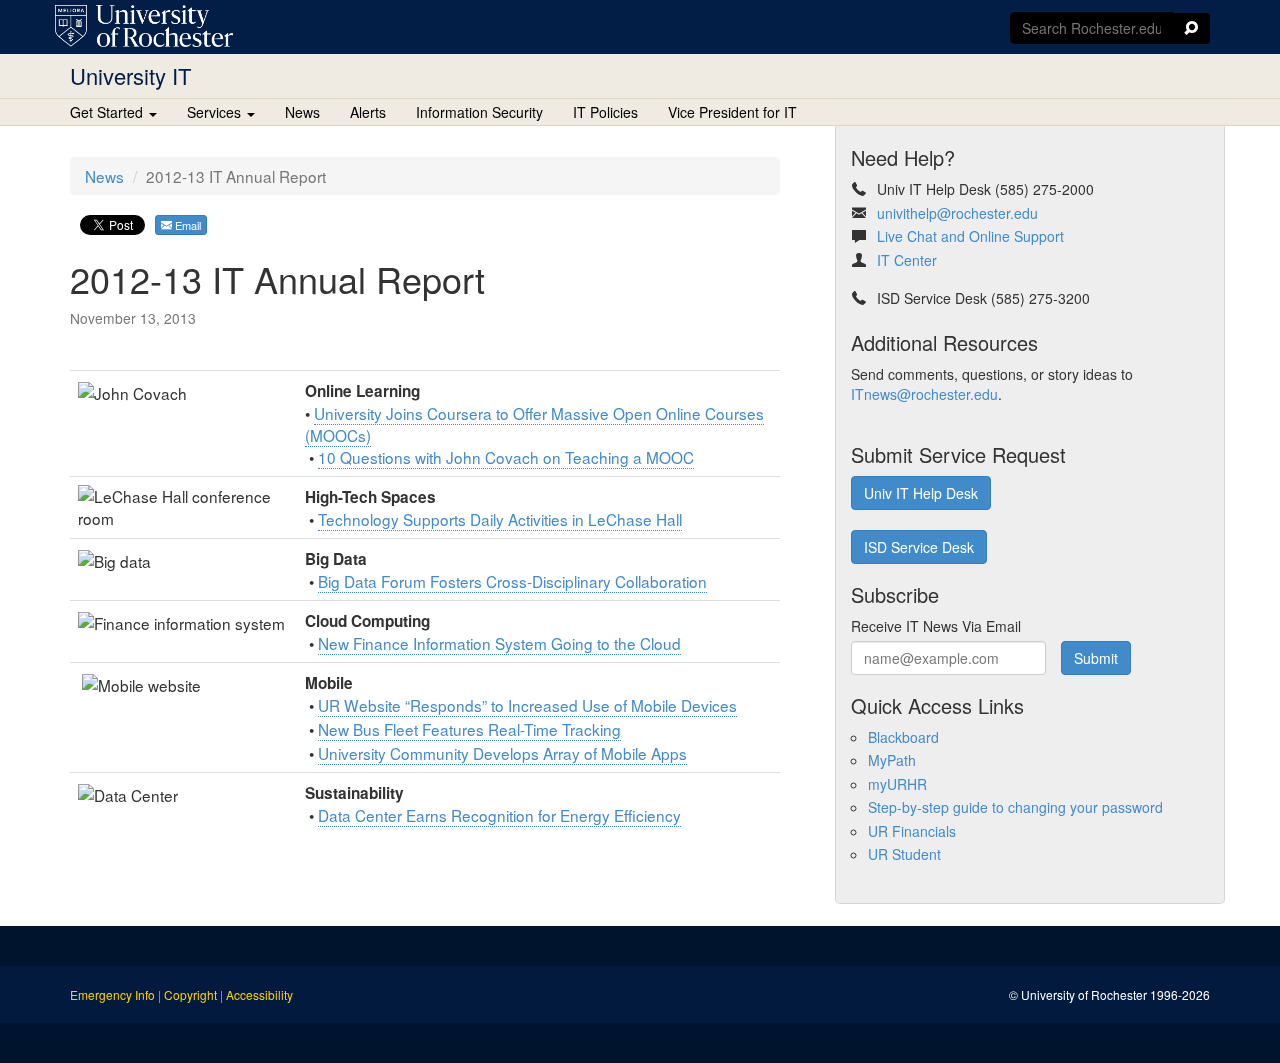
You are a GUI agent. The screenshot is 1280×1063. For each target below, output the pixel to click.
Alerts (368, 112)
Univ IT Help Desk (921, 493)
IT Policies (605, 112)
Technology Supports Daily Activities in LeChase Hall (500, 519)
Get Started (108, 112)
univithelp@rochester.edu (957, 213)
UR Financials (912, 831)
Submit (1096, 658)
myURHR (897, 784)
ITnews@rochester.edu (924, 394)
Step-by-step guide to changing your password (1015, 807)
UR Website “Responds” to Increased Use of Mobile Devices (527, 705)
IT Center (907, 260)
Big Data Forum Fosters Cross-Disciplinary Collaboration (512, 581)
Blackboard (903, 737)
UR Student (904, 854)
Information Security (479, 112)
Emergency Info (112, 994)
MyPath (892, 760)
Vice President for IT (732, 112)
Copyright (190, 994)
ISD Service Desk (919, 547)
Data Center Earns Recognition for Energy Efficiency (499, 815)
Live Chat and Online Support (970, 236)
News (302, 112)
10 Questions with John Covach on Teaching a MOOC (506, 457)
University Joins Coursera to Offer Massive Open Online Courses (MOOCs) (534, 424)
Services (216, 112)
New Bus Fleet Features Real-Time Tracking (469, 729)
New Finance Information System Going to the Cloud (499, 643)
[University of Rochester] (144, 26)
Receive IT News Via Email (936, 626)
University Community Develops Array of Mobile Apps (502, 753)
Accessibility (259, 994)
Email (186, 225)
